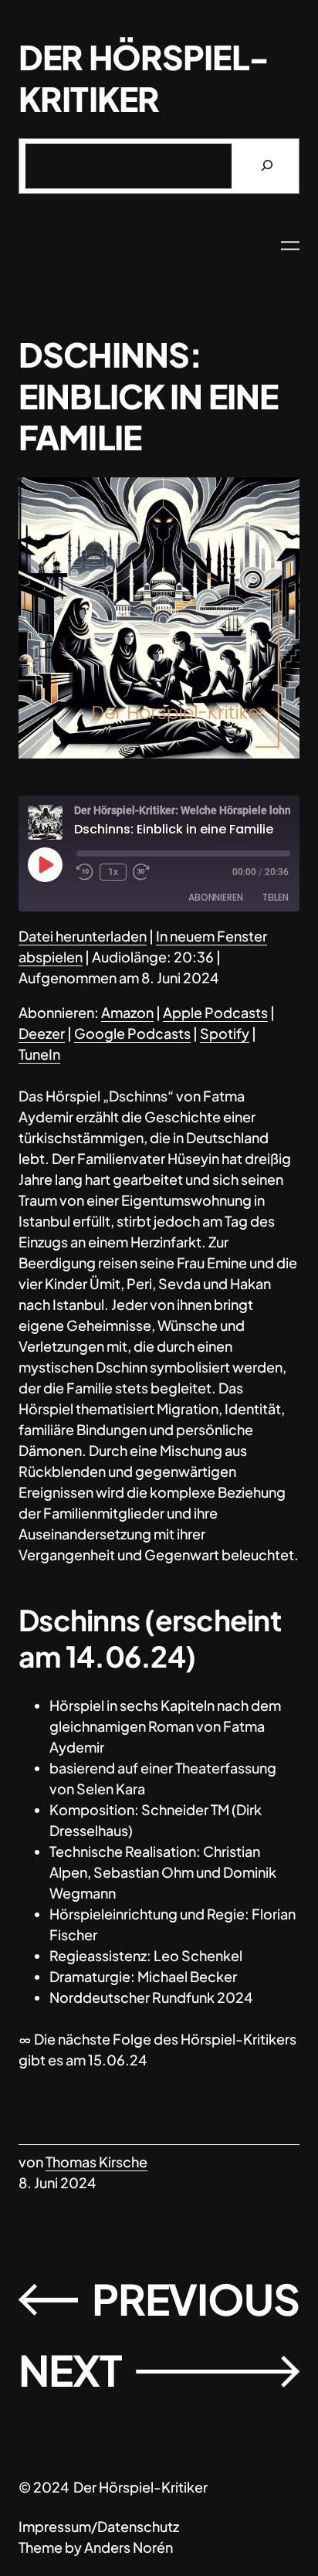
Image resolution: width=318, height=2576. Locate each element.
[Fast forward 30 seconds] (141, 872)
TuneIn (39, 1054)
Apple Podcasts (215, 1012)
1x (113, 872)
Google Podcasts (132, 1033)
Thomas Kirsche (96, 2162)
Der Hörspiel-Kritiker (144, 78)
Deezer (42, 1033)
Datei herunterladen (83, 936)
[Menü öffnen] (290, 246)
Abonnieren (216, 897)
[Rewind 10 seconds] (85, 872)
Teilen (275, 897)
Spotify (225, 1033)
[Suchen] (267, 166)
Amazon (127, 1012)
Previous (196, 2299)
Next (70, 2370)
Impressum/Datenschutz (99, 2526)
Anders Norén (129, 2547)
